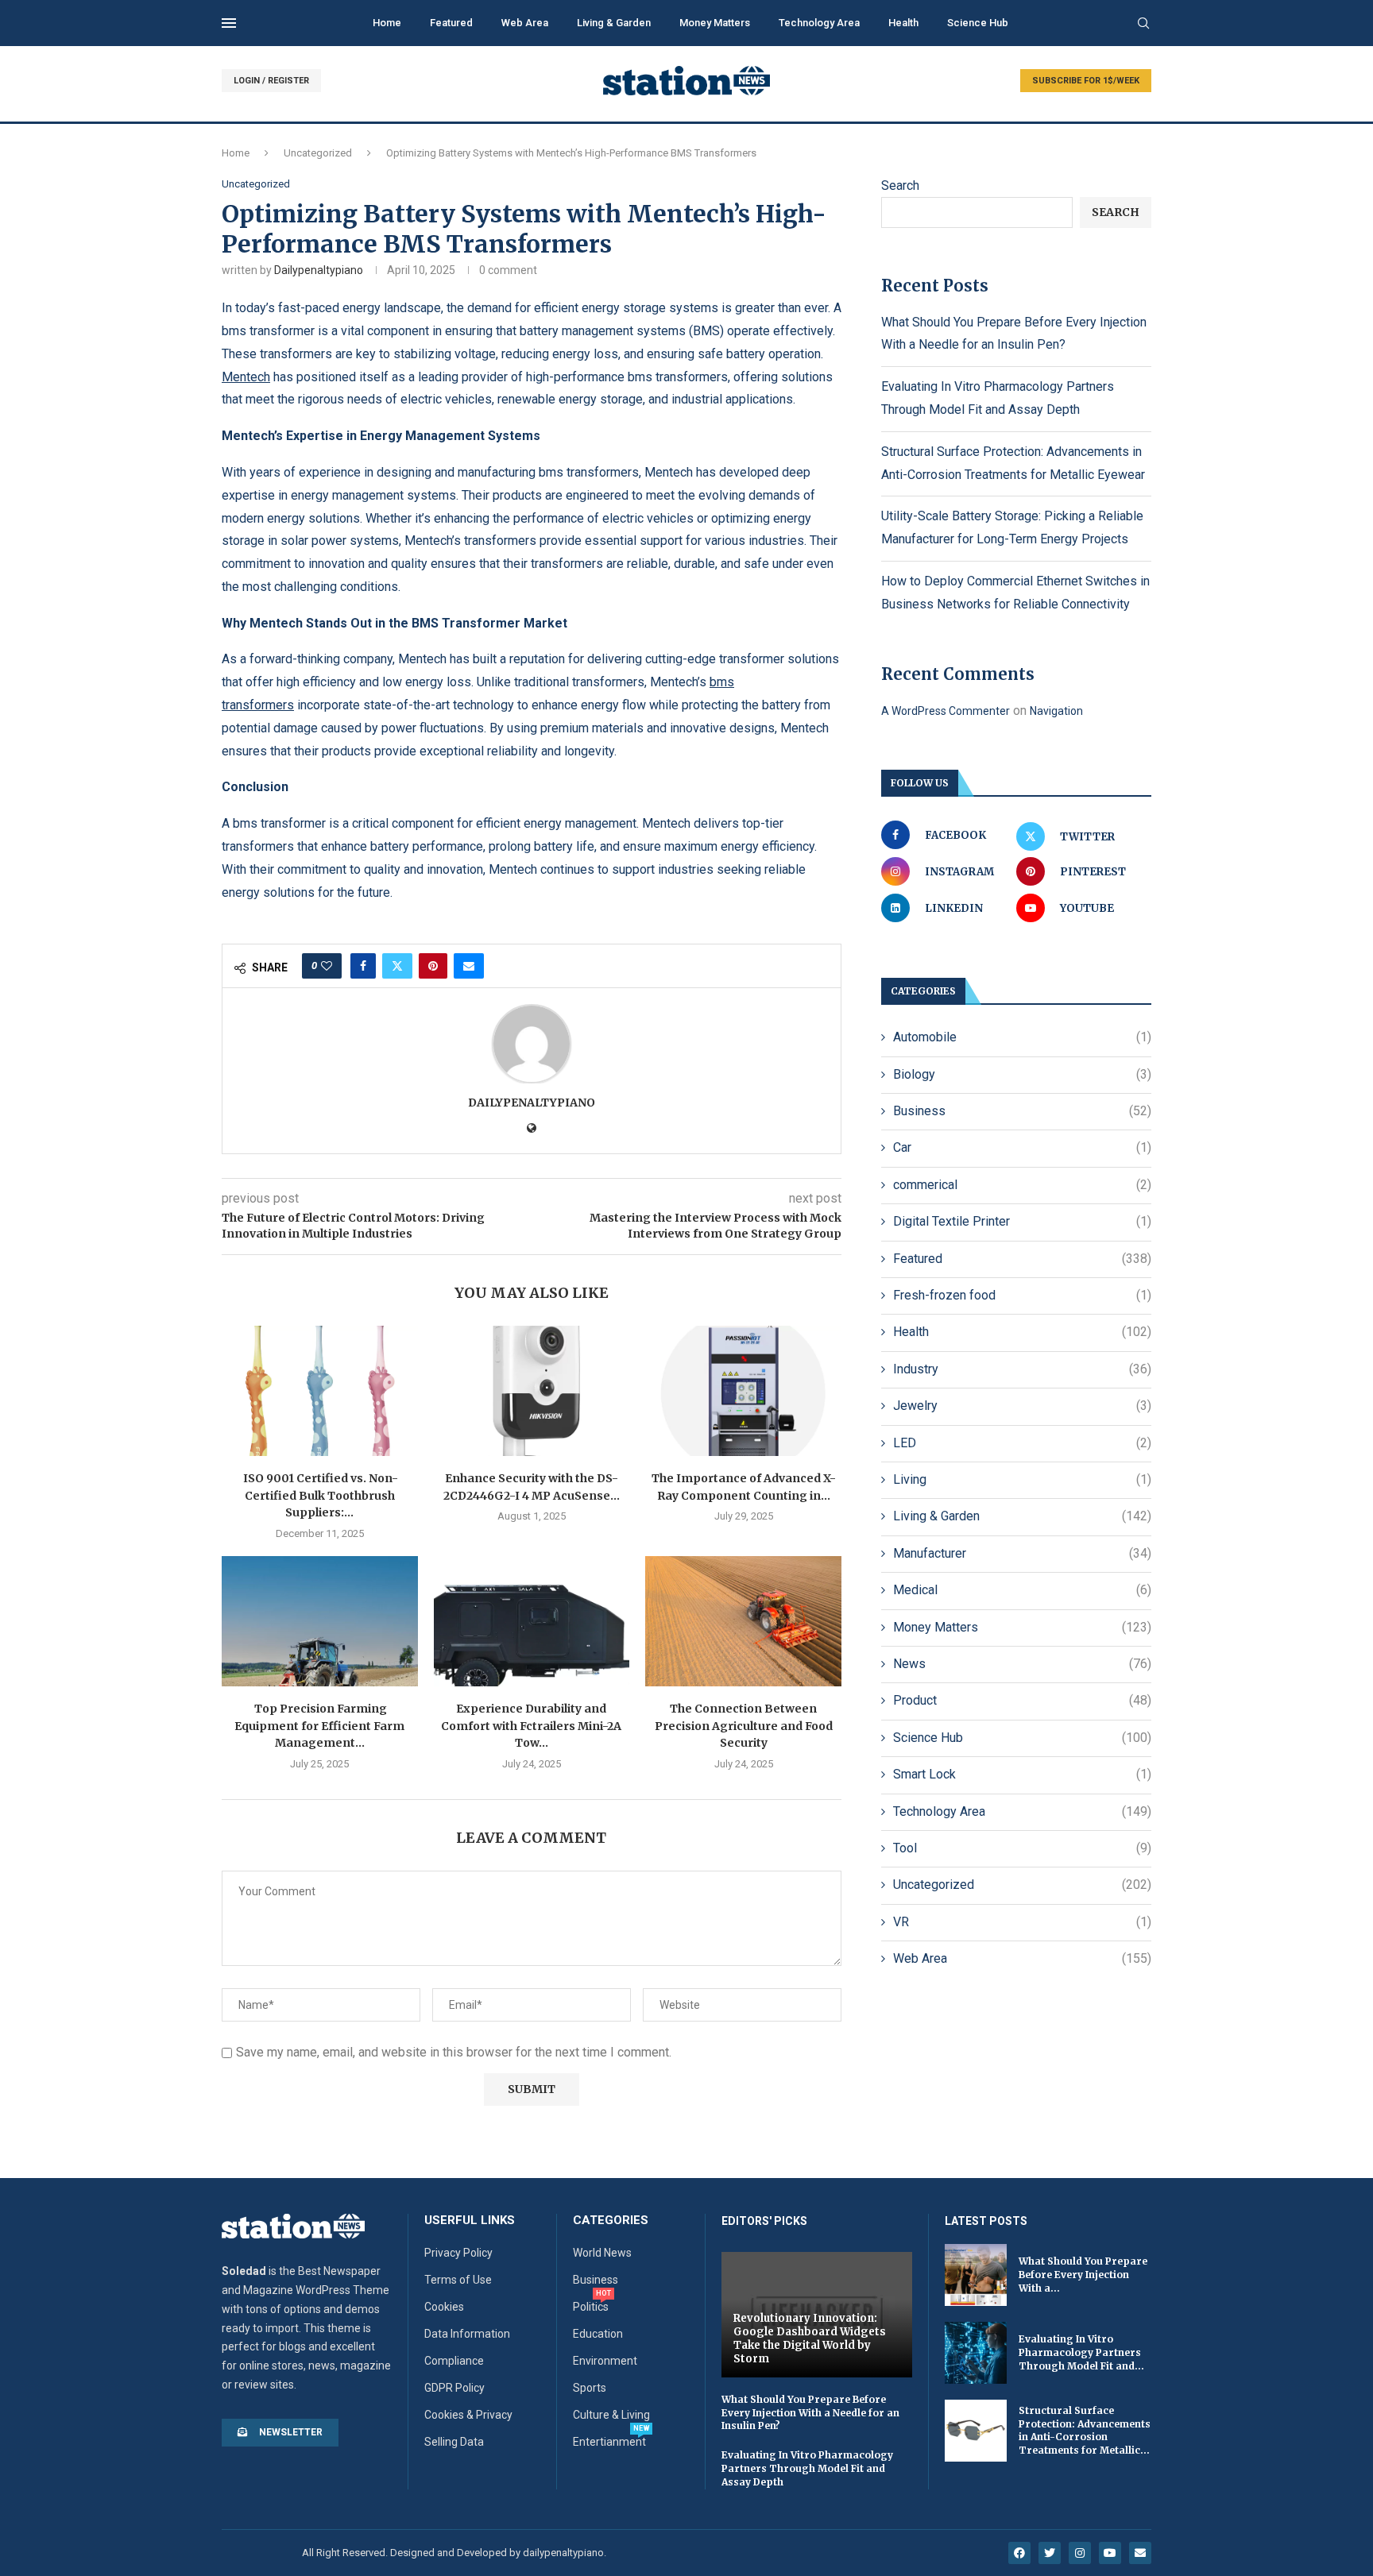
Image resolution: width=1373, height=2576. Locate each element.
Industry (1022, 1369)
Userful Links (470, 2221)
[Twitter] (1050, 2553)
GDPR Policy (454, 2388)
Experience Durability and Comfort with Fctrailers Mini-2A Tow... (531, 1726)
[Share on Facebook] (363, 966)
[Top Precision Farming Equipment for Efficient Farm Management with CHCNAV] (320, 1621)
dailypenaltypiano (319, 270)
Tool (1022, 1848)
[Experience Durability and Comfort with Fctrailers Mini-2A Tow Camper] (532, 1621)
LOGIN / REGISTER (271, 81)
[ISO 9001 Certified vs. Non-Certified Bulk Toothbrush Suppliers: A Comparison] (320, 1391)
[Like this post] (327, 966)
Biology (1022, 1074)
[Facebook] (1019, 2553)
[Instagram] (1080, 2553)
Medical (1022, 1590)
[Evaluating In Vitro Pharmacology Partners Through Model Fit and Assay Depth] (976, 2353)
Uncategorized (318, 153)
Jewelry (1022, 1406)
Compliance (454, 2361)
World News (602, 2253)
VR (1022, 1922)
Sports (590, 2388)
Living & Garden (614, 23)
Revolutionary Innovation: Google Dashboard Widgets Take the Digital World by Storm (810, 2338)
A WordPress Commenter (946, 711)
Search (900, 185)
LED (1022, 1443)
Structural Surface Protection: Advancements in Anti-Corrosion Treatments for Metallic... (1085, 2430)
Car (1022, 1147)
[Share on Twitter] (397, 966)
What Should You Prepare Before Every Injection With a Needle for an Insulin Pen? (810, 2413)
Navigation (1056, 711)
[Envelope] (1140, 2553)
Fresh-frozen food (1022, 1295)
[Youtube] (1110, 2553)
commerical (1022, 1185)
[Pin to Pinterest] (433, 966)
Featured (451, 23)
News (1022, 1664)
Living (1022, 1479)
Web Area (525, 23)
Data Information (467, 2334)
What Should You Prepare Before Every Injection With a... (1083, 2275)
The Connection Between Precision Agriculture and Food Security (744, 1726)
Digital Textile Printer (1022, 1221)
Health (903, 23)
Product (1022, 1700)
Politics (591, 2307)
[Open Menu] (229, 23)
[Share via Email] (469, 966)
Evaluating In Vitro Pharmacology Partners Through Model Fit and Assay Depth (807, 2468)
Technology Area (819, 23)
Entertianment (609, 2442)
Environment (605, 2361)
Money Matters (715, 23)
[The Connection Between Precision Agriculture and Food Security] (743, 1621)
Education (598, 2334)
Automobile (1022, 1037)
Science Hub (978, 23)
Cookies (444, 2307)
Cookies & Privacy (468, 2415)
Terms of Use (458, 2280)
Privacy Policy (458, 2253)
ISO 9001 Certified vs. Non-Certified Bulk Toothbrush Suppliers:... (319, 1495)
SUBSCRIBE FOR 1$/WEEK (1086, 81)
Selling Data (454, 2442)
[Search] (1143, 24)
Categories (611, 2221)
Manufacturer (1022, 1553)
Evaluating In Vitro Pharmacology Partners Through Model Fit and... (1081, 2352)
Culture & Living (611, 2415)
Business (1022, 1111)
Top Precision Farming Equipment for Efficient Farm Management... (319, 1726)
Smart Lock (1022, 1774)
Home (387, 23)
